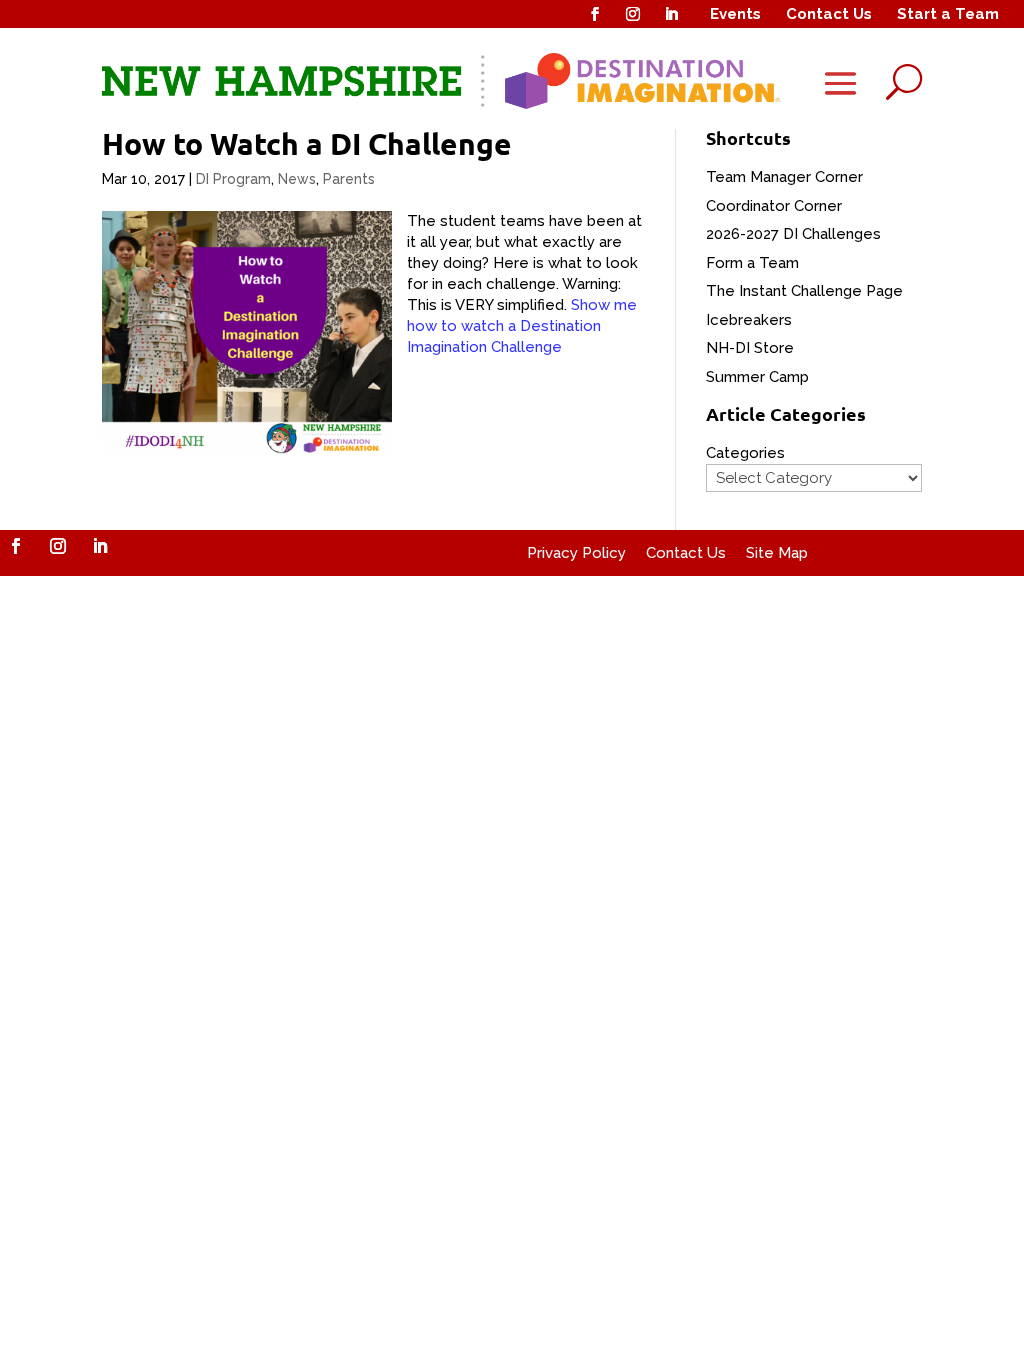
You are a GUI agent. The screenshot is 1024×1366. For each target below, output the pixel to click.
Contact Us (829, 14)
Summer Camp (757, 377)
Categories (745, 453)
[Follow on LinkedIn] (671, 14)
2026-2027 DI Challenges (793, 234)
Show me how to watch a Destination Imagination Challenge (522, 326)
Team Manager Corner (784, 177)
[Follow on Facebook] (595, 14)
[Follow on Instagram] (633, 14)
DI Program (233, 179)
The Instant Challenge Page (804, 291)
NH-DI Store (750, 348)
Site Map (777, 553)
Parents (349, 179)
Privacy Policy (576, 553)
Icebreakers (749, 320)
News (297, 179)
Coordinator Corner (774, 206)
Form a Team (752, 263)
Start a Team (948, 14)
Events (735, 14)
